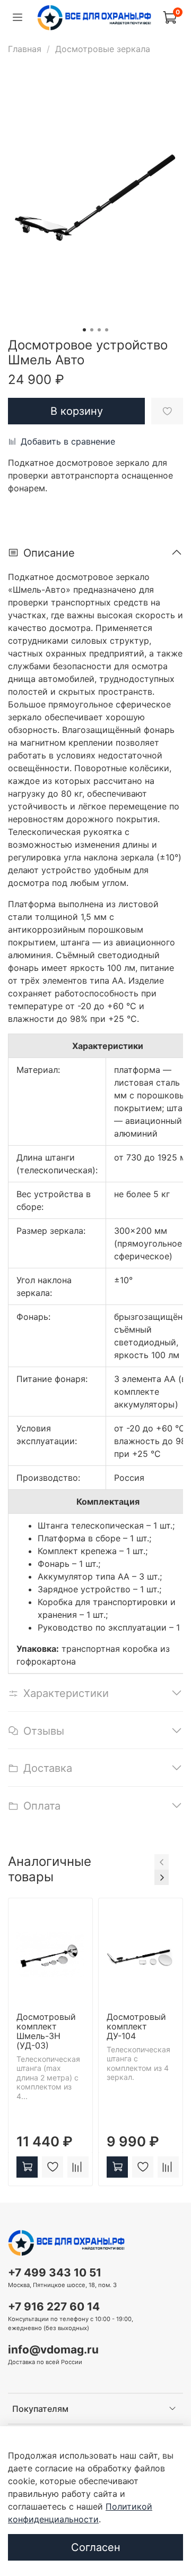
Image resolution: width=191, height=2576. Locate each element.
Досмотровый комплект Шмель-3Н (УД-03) (46, 2031)
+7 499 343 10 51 (55, 2272)
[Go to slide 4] (107, 330)
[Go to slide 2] (92, 330)
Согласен (96, 2547)
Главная (25, 49)
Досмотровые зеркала (103, 49)
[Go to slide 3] (99, 330)
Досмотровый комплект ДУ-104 (136, 2026)
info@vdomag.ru (53, 2349)
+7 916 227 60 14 (54, 2306)
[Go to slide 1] (84, 330)
